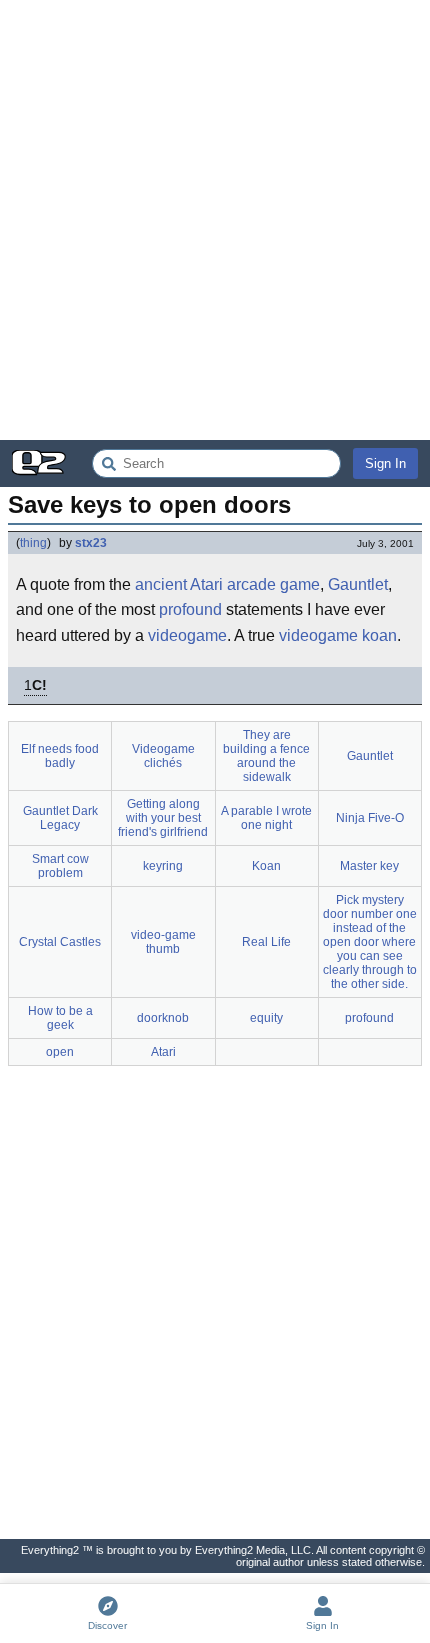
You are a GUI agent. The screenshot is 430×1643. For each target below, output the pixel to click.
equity (266, 1018)
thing (33, 543)
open (60, 1052)
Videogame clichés (163, 756)
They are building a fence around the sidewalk (266, 756)
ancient (161, 584)
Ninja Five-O (370, 818)
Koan (266, 866)
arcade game (273, 584)
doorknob (163, 1018)
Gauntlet (358, 584)
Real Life (266, 942)
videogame (187, 635)
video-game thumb (163, 942)
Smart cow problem (60, 866)
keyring (163, 866)
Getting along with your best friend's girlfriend (163, 818)
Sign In (385, 463)
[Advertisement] (215, 220)
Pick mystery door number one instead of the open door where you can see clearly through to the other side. (370, 942)
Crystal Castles (60, 942)
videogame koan (338, 635)
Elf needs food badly (60, 756)
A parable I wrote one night (266, 818)
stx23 (91, 543)
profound (190, 609)
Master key (369, 866)
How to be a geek (60, 1018)
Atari (206, 584)
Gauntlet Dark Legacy (60, 818)
